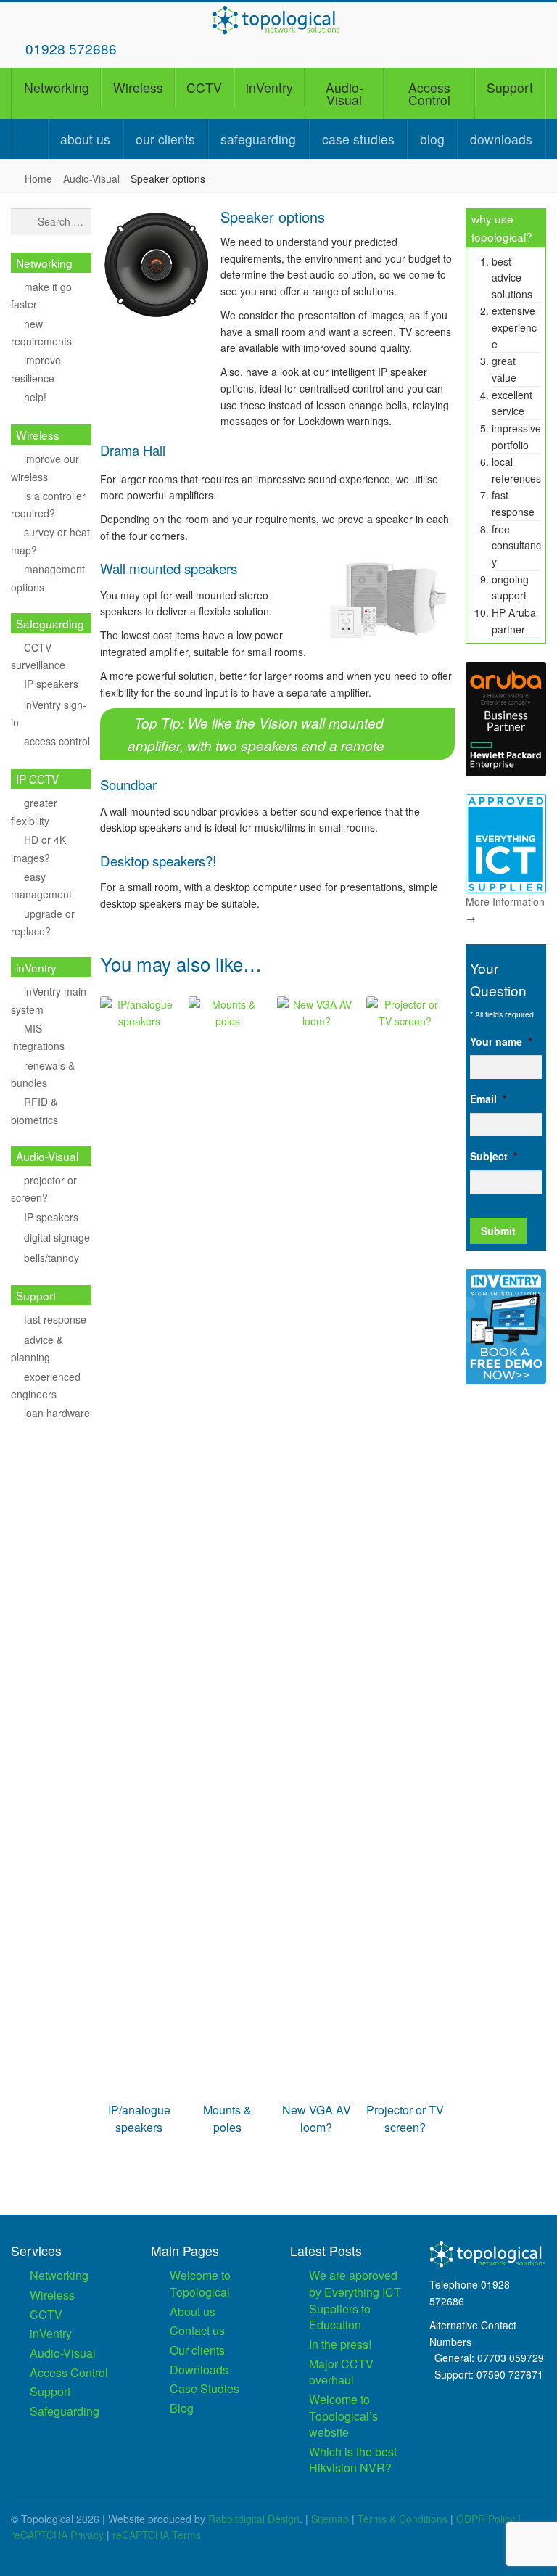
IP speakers (51, 684)
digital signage (57, 1237)
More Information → (505, 910)
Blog (432, 139)
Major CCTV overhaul (341, 2372)
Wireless (138, 87)
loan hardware (57, 1413)
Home (38, 179)
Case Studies (358, 139)
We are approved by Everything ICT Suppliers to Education (355, 2300)
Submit (498, 1231)
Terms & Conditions (403, 2519)
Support (510, 87)
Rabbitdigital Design (254, 2519)
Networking (57, 87)
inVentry (269, 87)
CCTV (204, 87)
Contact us (197, 2330)
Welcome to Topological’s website (343, 2416)
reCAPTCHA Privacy (57, 2535)
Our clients (165, 139)
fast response (55, 1319)
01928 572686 (71, 48)
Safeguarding (258, 139)
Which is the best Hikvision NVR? (353, 2460)
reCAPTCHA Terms (157, 2535)
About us (85, 139)
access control (57, 741)
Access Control (429, 94)
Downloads (501, 139)
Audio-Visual (344, 94)
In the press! (340, 2344)
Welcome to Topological (200, 2284)
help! (35, 397)
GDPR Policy (486, 2519)
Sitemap (330, 2519)
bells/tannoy (51, 1258)
